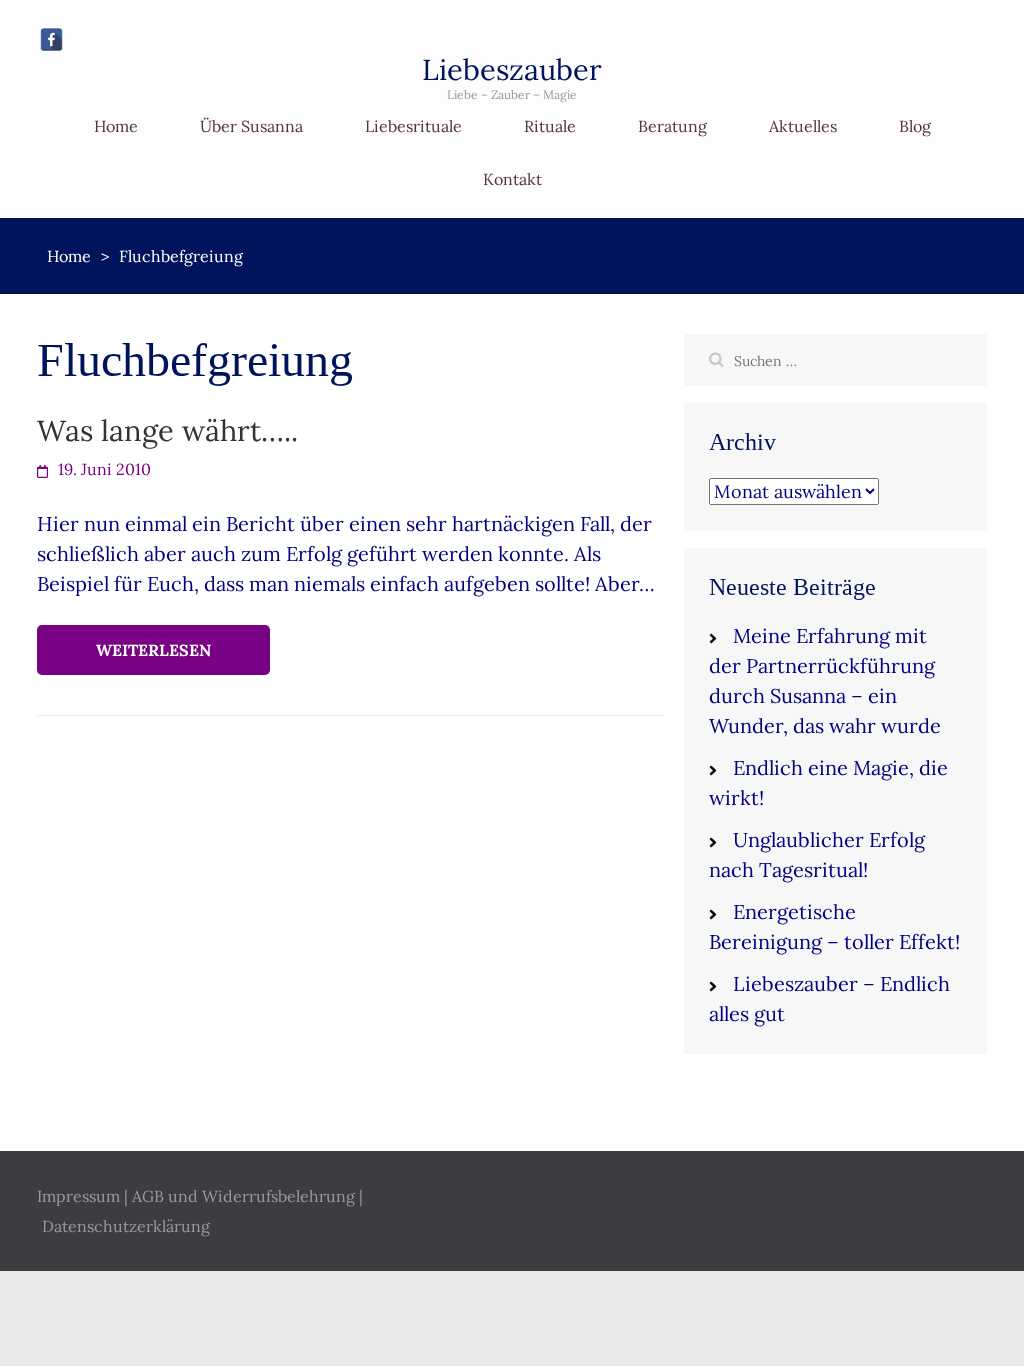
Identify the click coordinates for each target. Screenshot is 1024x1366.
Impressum (78, 1196)
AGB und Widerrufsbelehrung (243, 1196)
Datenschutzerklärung (126, 1226)
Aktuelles (803, 126)
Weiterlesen (153, 650)
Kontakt (512, 179)
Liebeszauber (512, 69)
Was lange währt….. (167, 430)
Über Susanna (251, 126)
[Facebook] (51, 39)
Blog (915, 126)
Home (116, 126)
